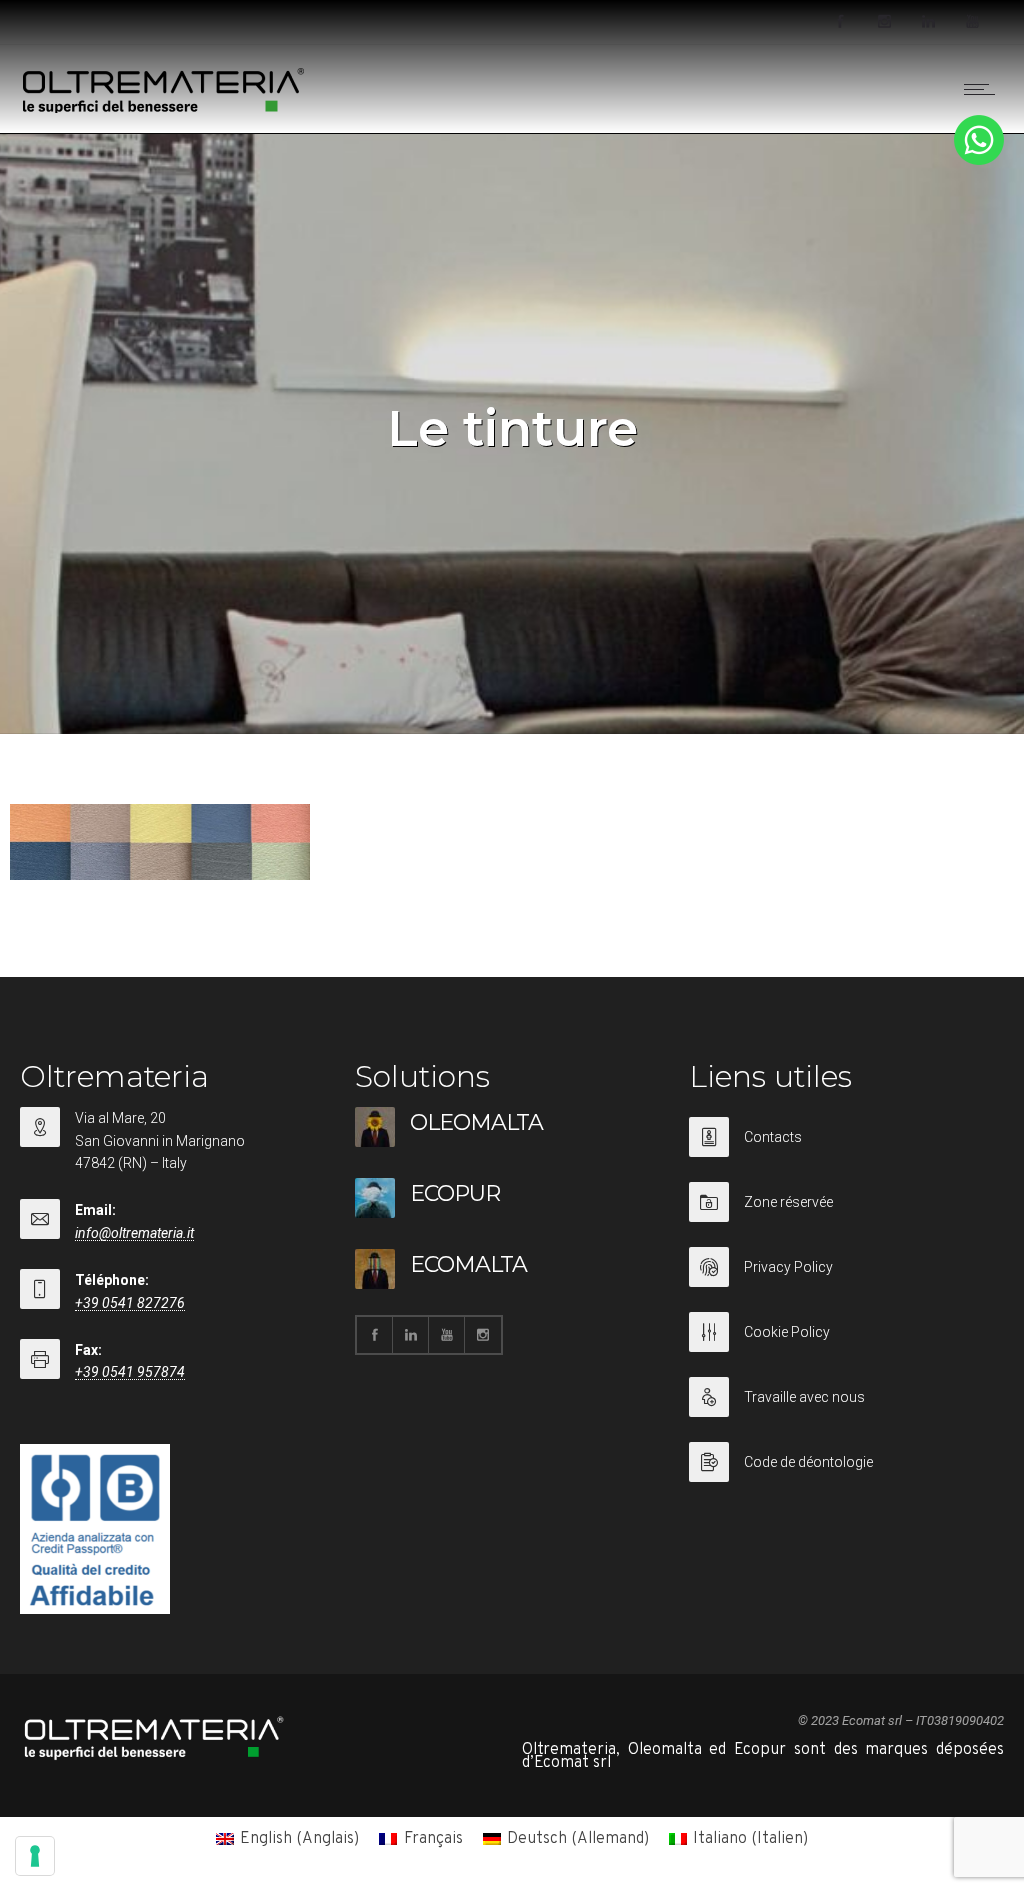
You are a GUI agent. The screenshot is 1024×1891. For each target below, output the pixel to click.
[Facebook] (840, 22)
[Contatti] (846, 1149)
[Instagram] (884, 22)
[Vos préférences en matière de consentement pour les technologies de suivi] (35, 1856)
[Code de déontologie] (846, 1462)
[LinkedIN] (928, 22)
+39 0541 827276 (130, 1303)
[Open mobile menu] (984, 89)
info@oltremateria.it (134, 1233)
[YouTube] (972, 22)
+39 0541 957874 (130, 1372)
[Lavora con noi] (846, 1409)
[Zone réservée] (846, 1214)
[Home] (164, 109)
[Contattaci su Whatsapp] (979, 161)
